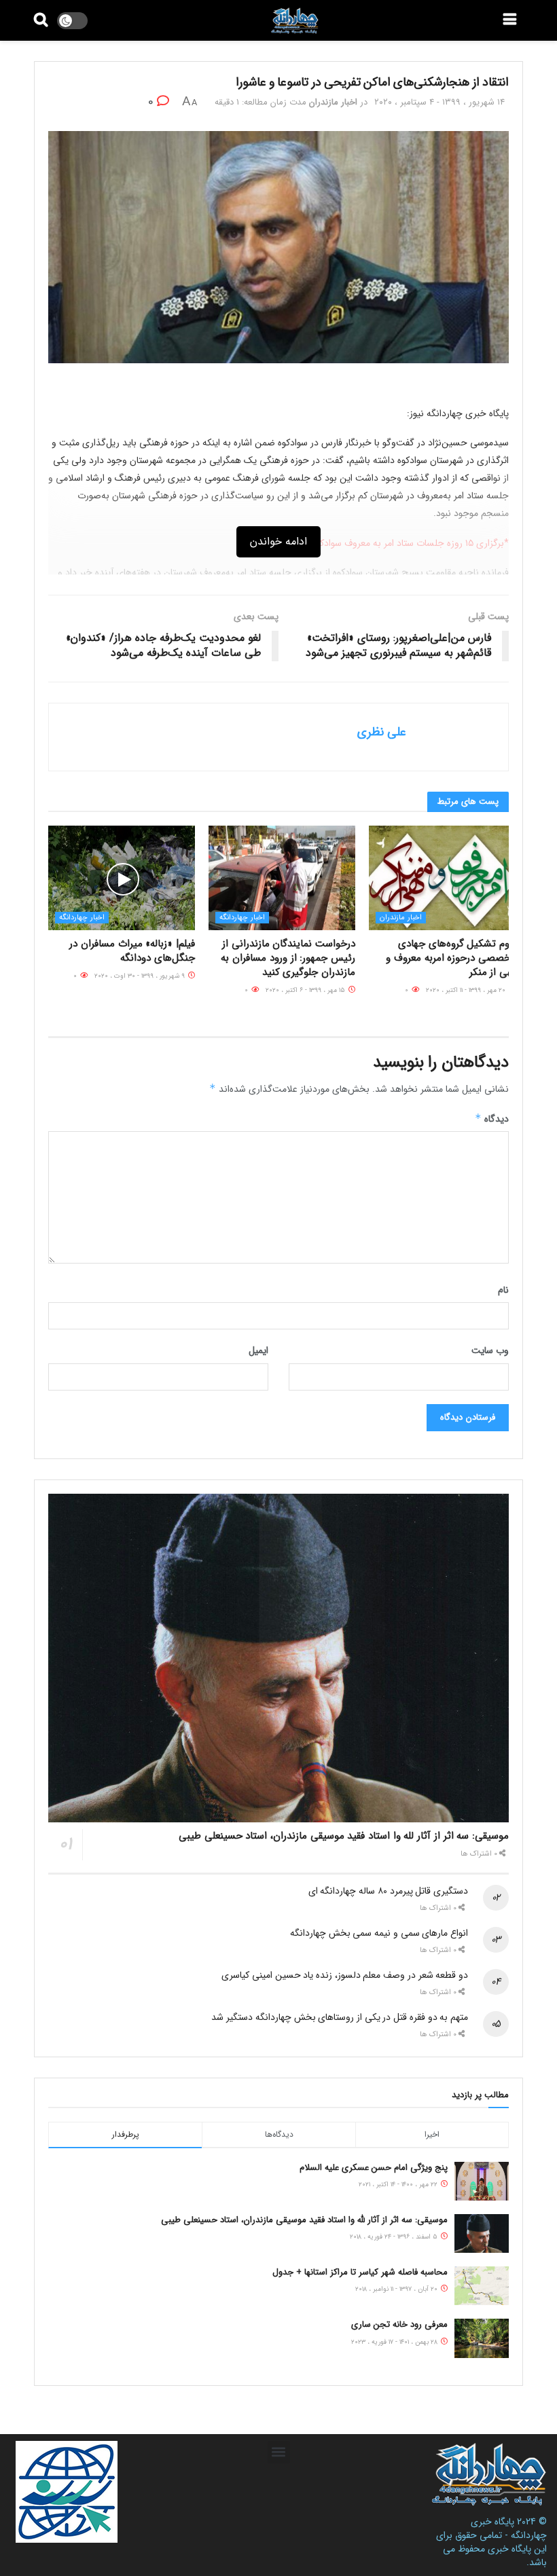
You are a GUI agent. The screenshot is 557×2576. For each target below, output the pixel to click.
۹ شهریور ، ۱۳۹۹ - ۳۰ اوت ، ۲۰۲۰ (141, 976)
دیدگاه (492, 1119)
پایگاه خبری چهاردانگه (509, 2528)
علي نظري (382, 732)
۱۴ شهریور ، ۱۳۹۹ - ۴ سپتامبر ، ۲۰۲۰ (439, 102)
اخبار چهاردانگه (242, 918)
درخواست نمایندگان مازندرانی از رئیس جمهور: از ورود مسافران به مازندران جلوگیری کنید (288, 958)
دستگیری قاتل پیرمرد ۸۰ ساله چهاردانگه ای (388, 1891)
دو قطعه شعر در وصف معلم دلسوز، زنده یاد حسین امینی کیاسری (345, 1975)
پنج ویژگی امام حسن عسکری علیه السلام (374, 2168)
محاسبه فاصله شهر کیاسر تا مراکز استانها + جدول (360, 2272)
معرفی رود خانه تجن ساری (399, 2324)
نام (503, 1290)
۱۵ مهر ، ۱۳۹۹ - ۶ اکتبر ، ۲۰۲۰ (306, 990)
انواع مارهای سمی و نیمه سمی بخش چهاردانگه (379, 1933)
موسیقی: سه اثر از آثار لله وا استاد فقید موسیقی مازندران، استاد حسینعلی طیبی (344, 1836)
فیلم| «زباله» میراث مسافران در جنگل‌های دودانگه (132, 951)
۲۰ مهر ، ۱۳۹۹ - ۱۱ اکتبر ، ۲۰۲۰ (467, 990)
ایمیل (258, 1350)
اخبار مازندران (333, 102)
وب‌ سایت (490, 1350)
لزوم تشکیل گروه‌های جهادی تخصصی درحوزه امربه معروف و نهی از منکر (451, 958)
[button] (279, 2452)
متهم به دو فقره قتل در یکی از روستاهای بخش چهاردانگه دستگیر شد (340, 2017)
